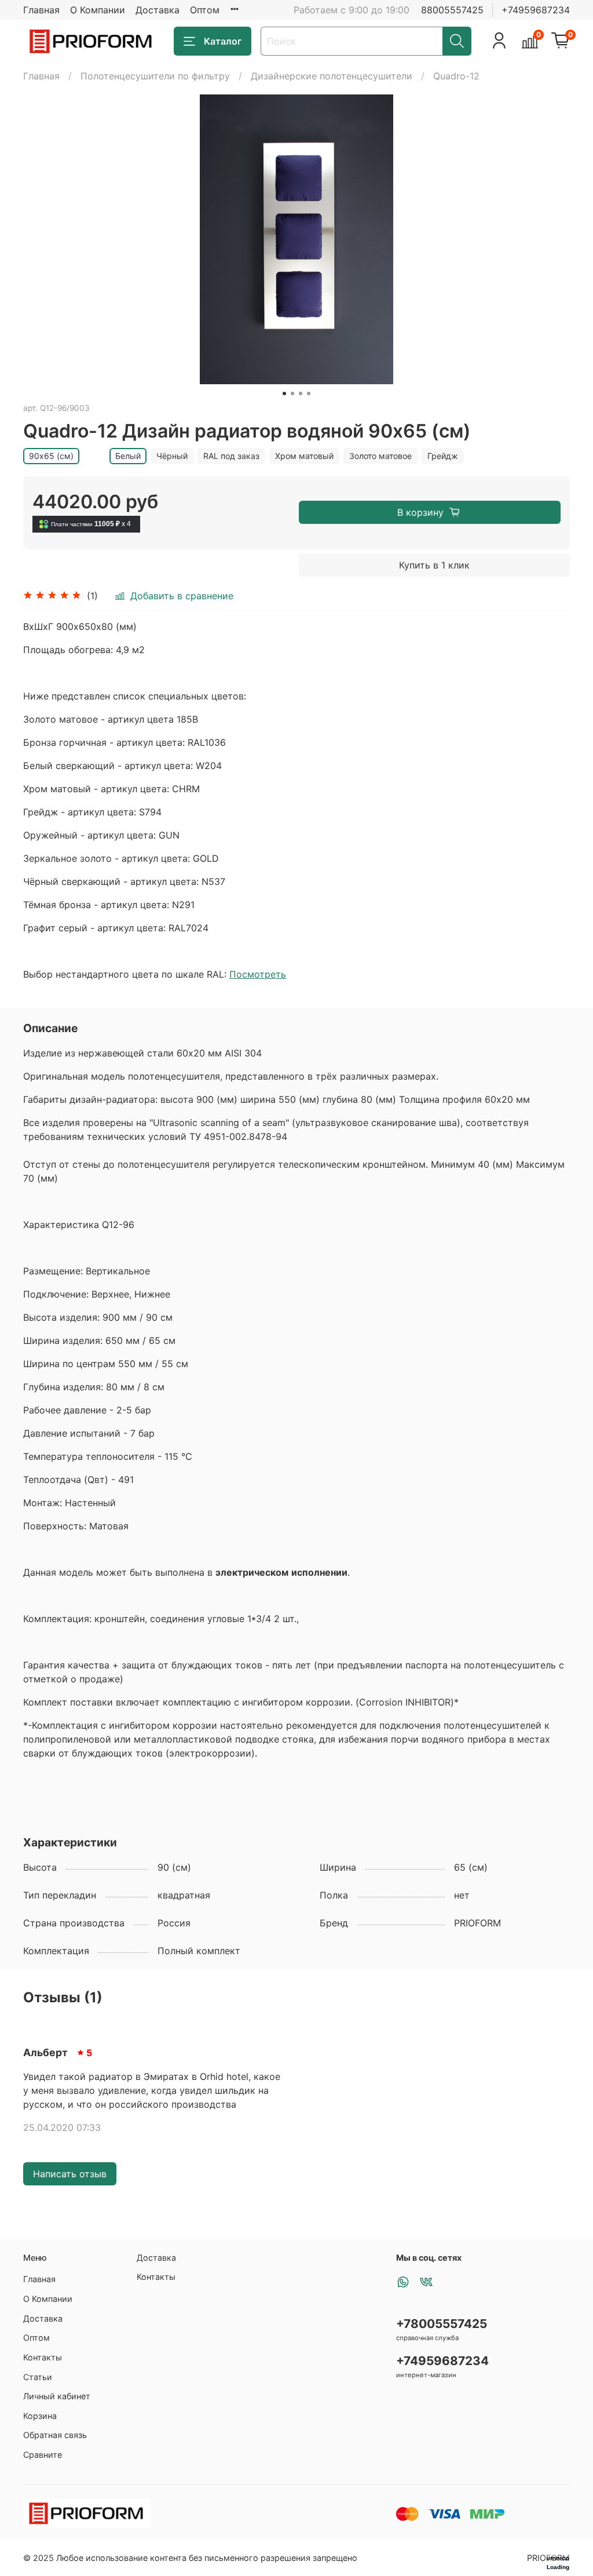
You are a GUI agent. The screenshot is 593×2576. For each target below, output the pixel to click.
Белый (128, 456)
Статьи (38, 2377)
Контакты (43, 2357)
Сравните (43, 2455)
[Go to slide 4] (309, 393)
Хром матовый (304, 456)
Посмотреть (258, 974)
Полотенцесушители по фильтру (155, 76)
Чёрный (172, 456)
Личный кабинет (57, 2396)
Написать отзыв (70, 2174)
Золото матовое (380, 456)
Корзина (40, 2416)
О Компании (98, 10)
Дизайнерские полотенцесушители (332, 76)
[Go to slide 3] (301, 393)
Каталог (223, 41)
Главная (41, 10)
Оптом (205, 10)
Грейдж (443, 456)
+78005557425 (442, 2324)
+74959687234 (536, 10)
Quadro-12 (456, 76)
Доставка (158, 10)
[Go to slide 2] (292, 393)
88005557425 (452, 10)
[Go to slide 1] (284, 393)
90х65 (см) (51, 456)
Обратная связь (55, 2435)
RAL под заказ (231, 456)
